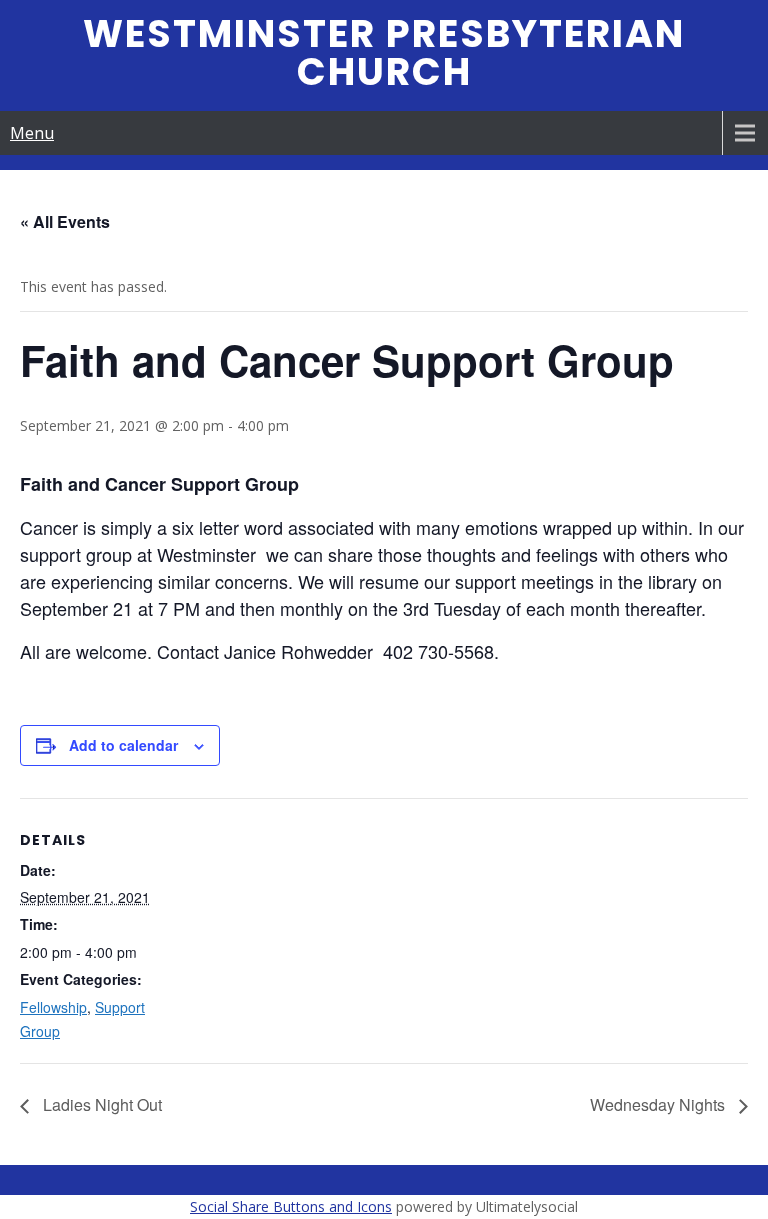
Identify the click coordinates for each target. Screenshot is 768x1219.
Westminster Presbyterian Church (384, 52)
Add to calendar (123, 745)
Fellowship (53, 1007)
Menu (32, 133)
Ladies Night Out (100, 1104)
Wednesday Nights (659, 1104)
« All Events (65, 221)
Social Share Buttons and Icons (291, 1206)
